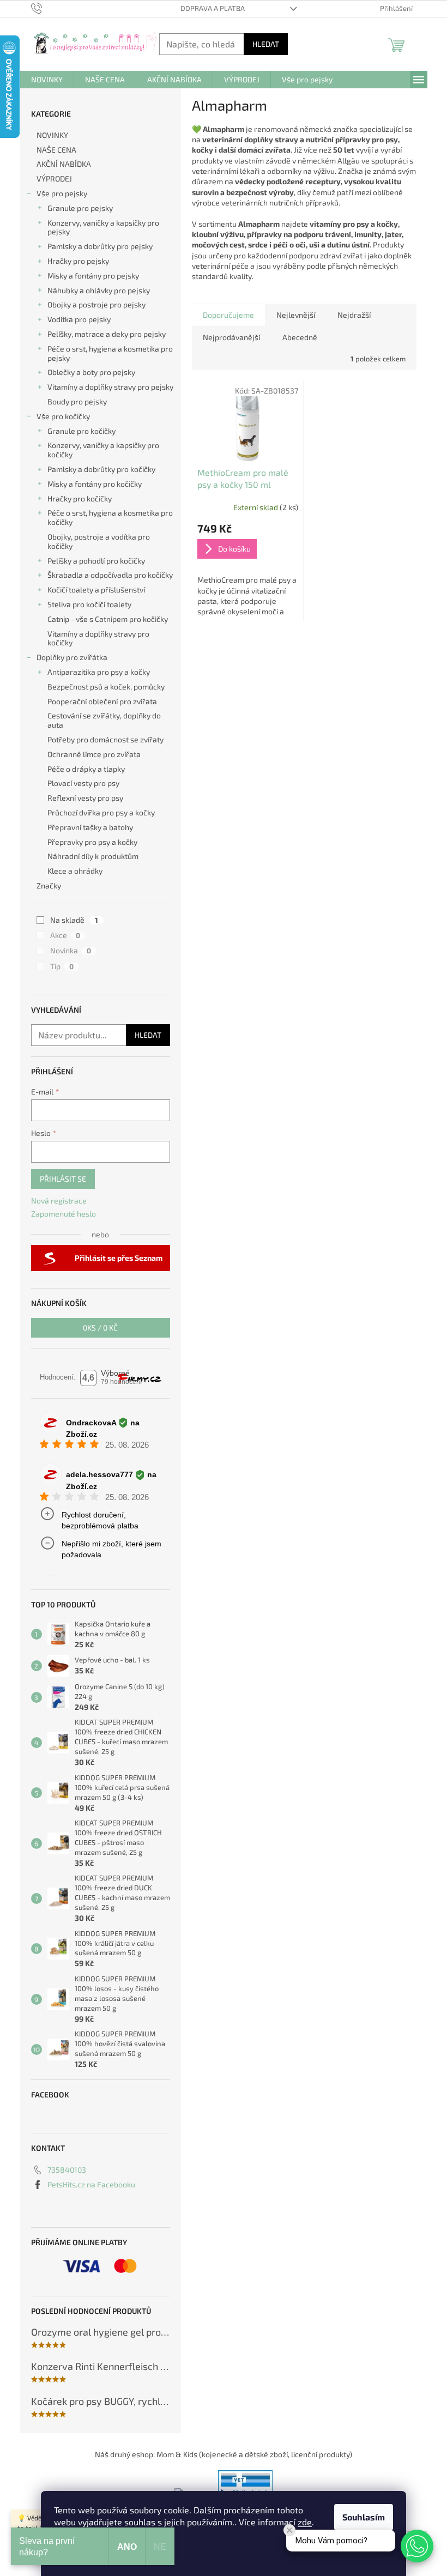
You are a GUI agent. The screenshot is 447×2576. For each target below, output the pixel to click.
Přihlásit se (63, 1179)
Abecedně (300, 337)
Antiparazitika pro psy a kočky (99, 672)
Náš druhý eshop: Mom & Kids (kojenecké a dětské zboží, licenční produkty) (224, 2454)
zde (305, 2522)
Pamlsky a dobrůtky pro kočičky (101, 469)
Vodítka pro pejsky (79, 319)
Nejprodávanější (231, 337)
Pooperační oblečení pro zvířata (102, 701)
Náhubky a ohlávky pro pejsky (99, 290)
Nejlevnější (296, 315)
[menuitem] (47, 80)
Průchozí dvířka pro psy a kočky (101, 812)
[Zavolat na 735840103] (47, 8)
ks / (100, 1328)
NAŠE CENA (56, 150)
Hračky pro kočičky (80, 498)
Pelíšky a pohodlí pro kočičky (96, 561)
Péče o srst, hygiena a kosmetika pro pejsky (110, 353)
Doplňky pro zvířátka (72, 657)
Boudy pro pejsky (77, 401)
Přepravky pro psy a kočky (92, 842)
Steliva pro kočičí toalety (89, 604)
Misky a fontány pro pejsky (93, 276)
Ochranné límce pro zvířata (94, 754)
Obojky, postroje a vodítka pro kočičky (99, 541)
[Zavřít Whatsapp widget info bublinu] (289, 2530)
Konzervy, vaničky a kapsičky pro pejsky (103, 227)
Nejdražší (354, 315)
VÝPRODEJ (54, 179)
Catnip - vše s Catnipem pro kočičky (108, 619)
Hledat (266, 44)
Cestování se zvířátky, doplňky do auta (104, 720)
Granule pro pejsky (80, 208)
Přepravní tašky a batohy (90, 827)
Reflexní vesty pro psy (85, 798)
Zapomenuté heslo (64, 1214)
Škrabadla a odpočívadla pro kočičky (110, 575)
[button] (417, 2546)
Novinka (71, 950)
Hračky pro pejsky (78, 261)
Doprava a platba (213, 8)
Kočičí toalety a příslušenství (96, 589)
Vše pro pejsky (62, 193)
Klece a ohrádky (75, 871)
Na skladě (74, 920)
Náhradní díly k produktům (93, 856)
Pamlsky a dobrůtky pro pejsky (100, 246)
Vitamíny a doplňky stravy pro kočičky (98, 638)
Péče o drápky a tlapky (86, 769)
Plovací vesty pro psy (83, 783)
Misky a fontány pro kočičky (95, 484)
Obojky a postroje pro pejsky (96, 304)
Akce (65, 935)
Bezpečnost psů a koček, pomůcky (106, 687)
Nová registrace (59, 1201)
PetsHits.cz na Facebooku (91, 2184)
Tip (62, 966)
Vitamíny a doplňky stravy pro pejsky (110, 387)
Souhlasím (364, 2517)
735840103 (67, 2170)
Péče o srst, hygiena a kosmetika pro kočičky (110, 517)
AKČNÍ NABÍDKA (64, 164)
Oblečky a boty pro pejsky (91, 372)
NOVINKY (52, 135)
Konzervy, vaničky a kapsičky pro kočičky (103, 450)
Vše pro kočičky (63, 416)
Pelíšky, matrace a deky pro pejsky (107, 334)
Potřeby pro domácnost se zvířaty (105, 739)
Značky (49, 885)
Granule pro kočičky (81, 431)
